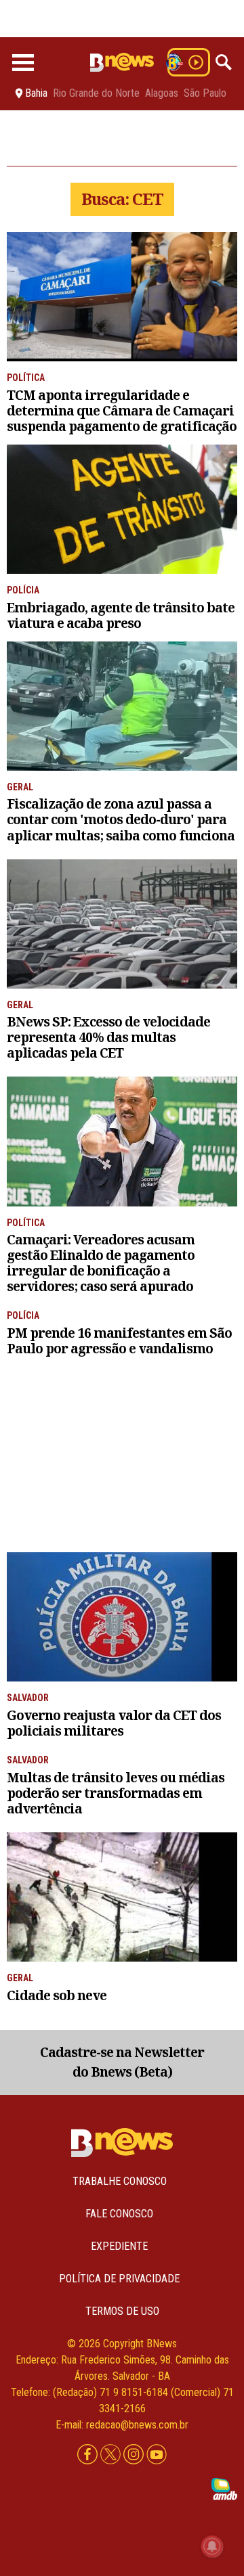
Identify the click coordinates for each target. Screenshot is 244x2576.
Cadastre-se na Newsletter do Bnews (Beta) (122, 2062)
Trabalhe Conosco (120, 2181)
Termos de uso (122, 2311)
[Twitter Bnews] (112, 2455)
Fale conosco (119, 2214)
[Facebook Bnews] (89, 2455)
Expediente (119, 2246)
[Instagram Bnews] (135, 2455)
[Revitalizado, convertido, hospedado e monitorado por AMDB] (224, 2488)
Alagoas (162, 93)
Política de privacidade (119, 2279)
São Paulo (205, 93)
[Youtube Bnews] (157, 2455)
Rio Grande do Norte (96, 93)
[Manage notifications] (212, 2546)
